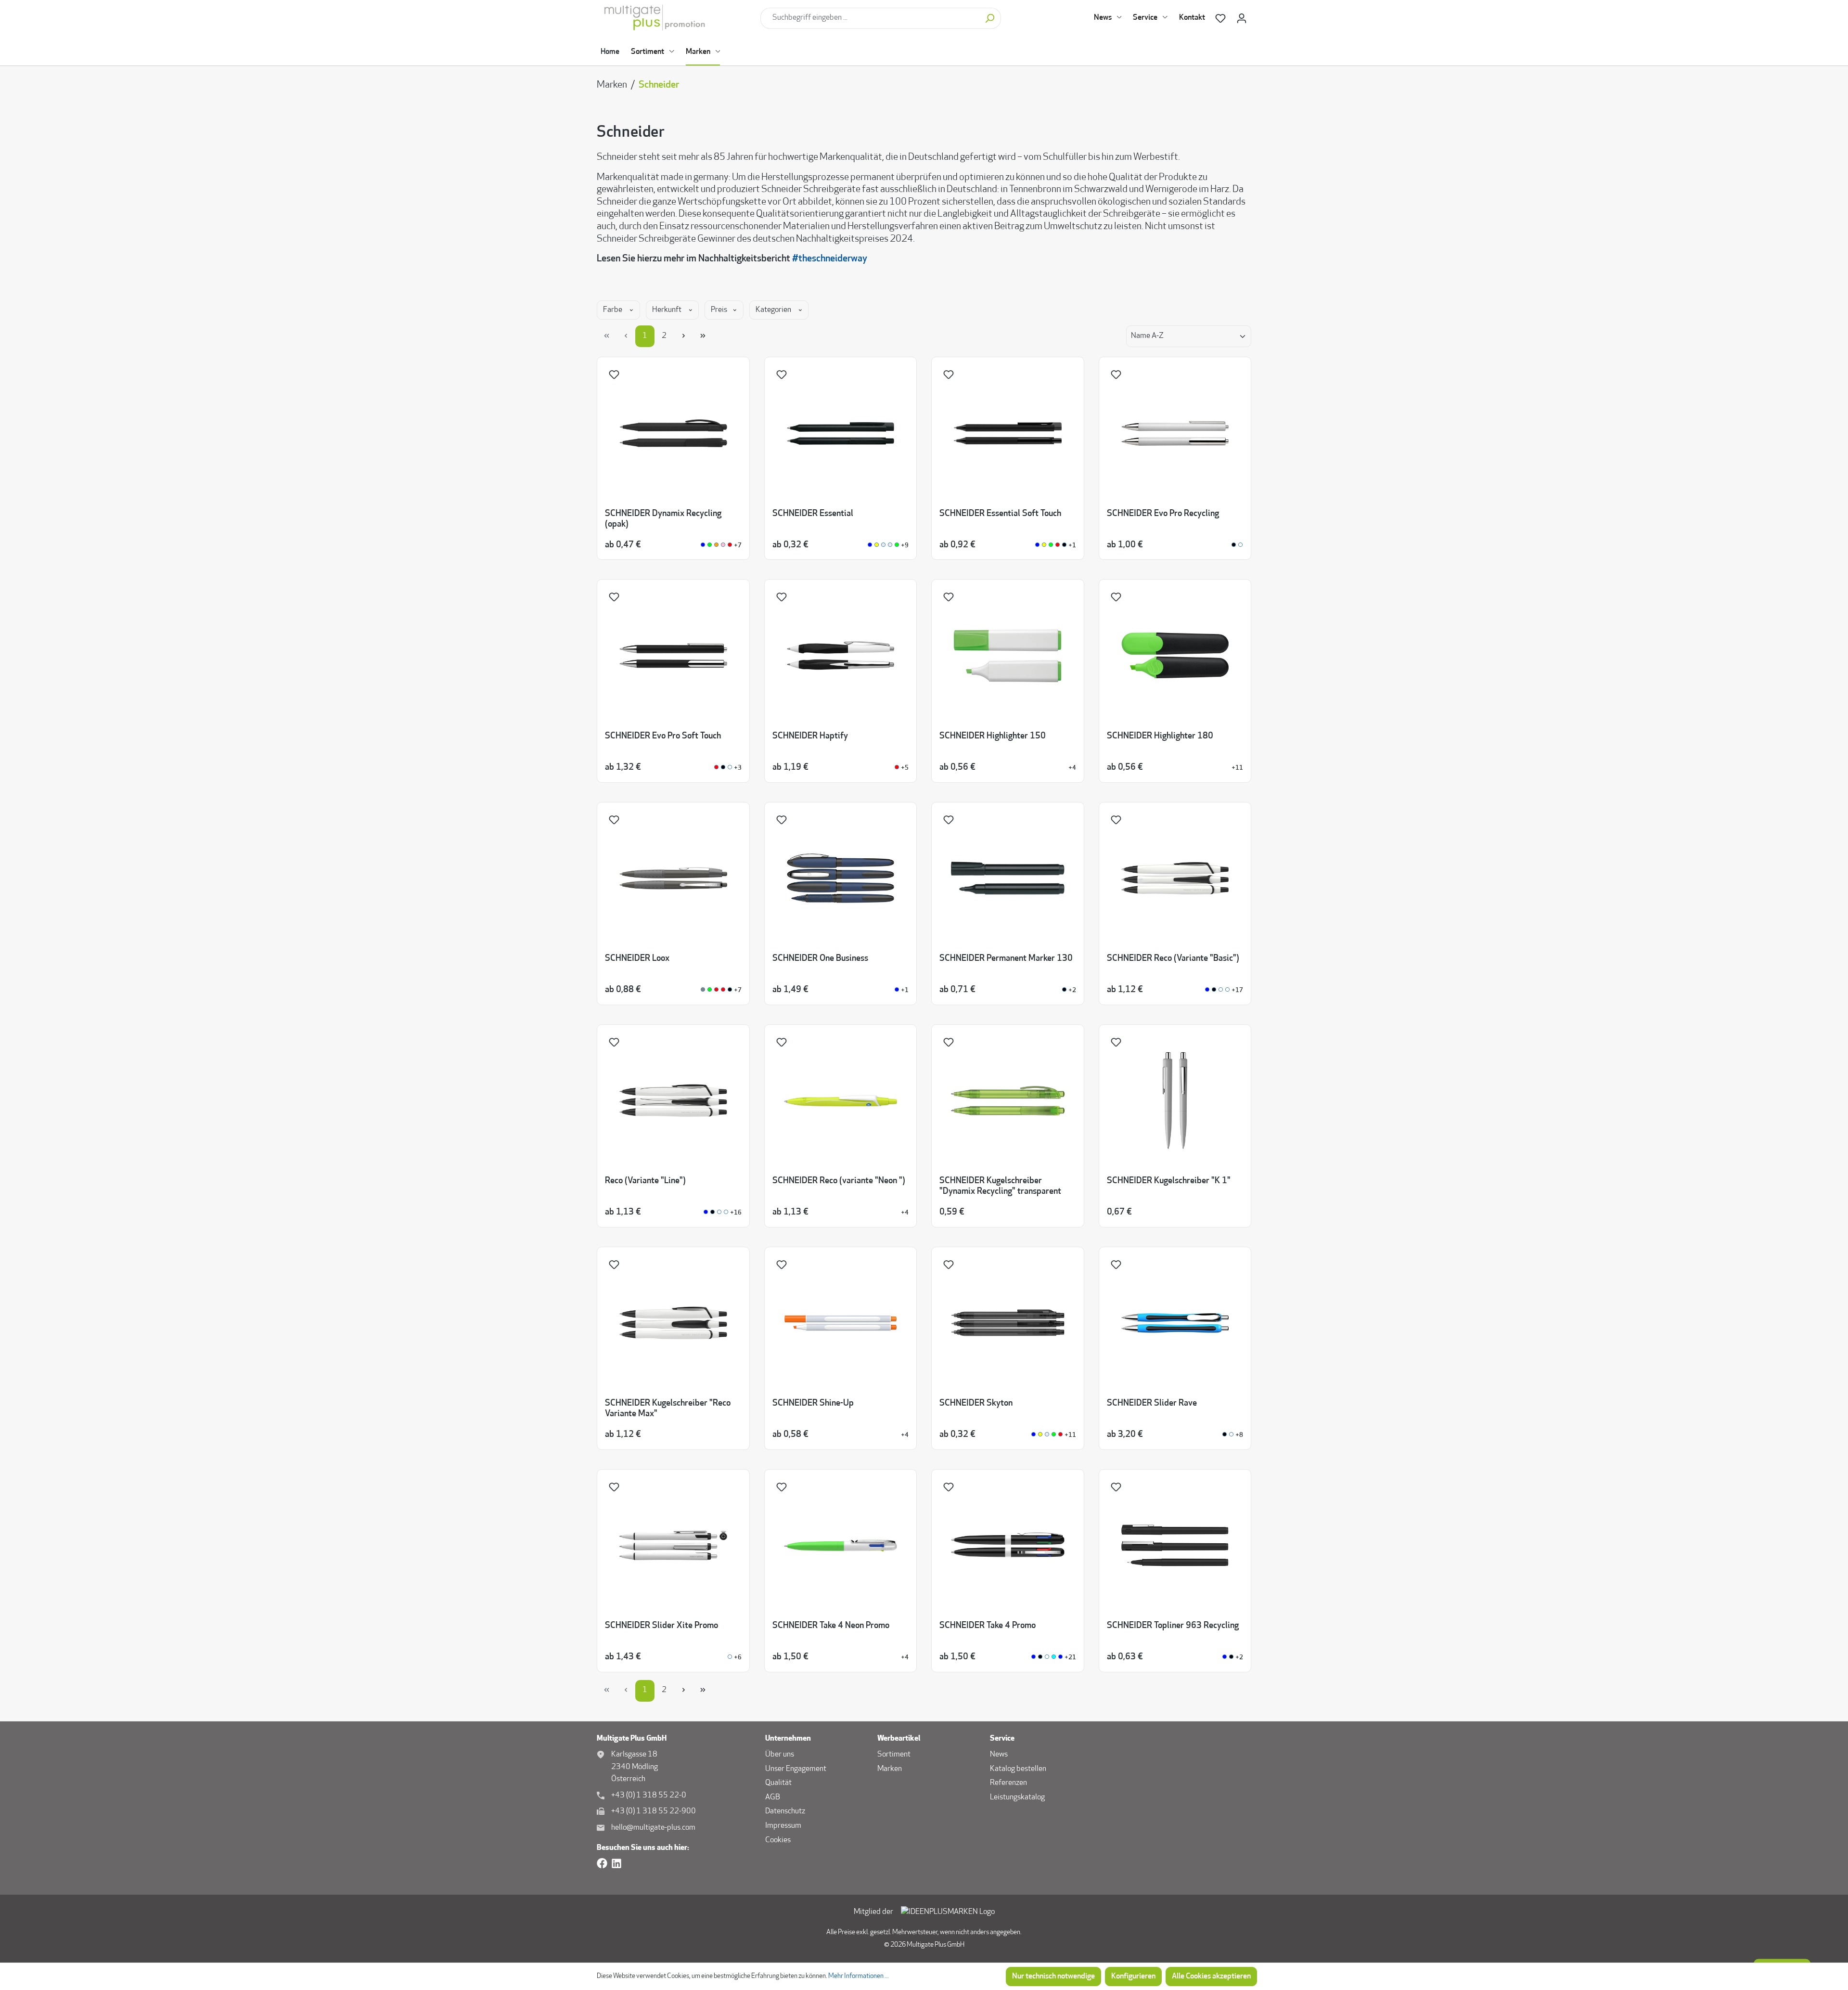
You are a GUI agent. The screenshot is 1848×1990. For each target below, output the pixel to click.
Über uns (780, 1755)
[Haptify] (897, 768)
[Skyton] (1033, 1435)
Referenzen (1008, 1783)
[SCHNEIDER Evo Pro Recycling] (1240, 546)
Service (1002, 1739)
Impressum (783, 1826)
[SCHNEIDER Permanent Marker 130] (1064, 990)
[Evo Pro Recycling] (1234, 546)
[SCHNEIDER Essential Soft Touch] (1064, 546)
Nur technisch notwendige (1053, 1977)
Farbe (613, 310)
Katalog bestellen (1018, 1769)
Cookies (778, 1840)
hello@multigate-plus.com (653, 1828)
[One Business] (897, 990)
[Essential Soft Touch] (1037, 546)
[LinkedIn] (616, 1864)
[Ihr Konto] (1242, 19)
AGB (773, 1797)
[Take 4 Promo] (1033, 1658)
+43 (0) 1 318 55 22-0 (649, 1796)
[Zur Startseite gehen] (675, 18)
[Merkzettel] (1220, 19)
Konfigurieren (1133, 1977)
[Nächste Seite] (683, 336)
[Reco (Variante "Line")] (706, 1213)
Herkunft (667, 310)
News (999, 1755)
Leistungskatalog (1017, 1797)
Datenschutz (785, 1811)
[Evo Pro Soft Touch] (716, 768)
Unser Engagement (796, 1769)
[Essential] (870, 546)
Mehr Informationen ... (859, 1976)
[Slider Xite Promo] (730, 1658)
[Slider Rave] (1225, 1435)
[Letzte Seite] (703, 336)
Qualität (778, 1783)
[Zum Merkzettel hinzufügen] (616, 377)
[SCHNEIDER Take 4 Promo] (1047, 1658)
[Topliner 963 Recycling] (1225, 1658)
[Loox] (710, 990)
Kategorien (774, 310)
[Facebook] (602, 1864)
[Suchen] (990, 18)
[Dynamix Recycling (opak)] (703, 546)
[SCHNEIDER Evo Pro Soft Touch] (723, 768)
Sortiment (894, 1755)
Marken (890, 1769)
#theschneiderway (830, 259)
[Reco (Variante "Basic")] (1207, 990)
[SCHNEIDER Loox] (703, 990)
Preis (720, 310)
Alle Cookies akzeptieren (1211, 1977)
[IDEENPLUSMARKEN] (948, 1912)
